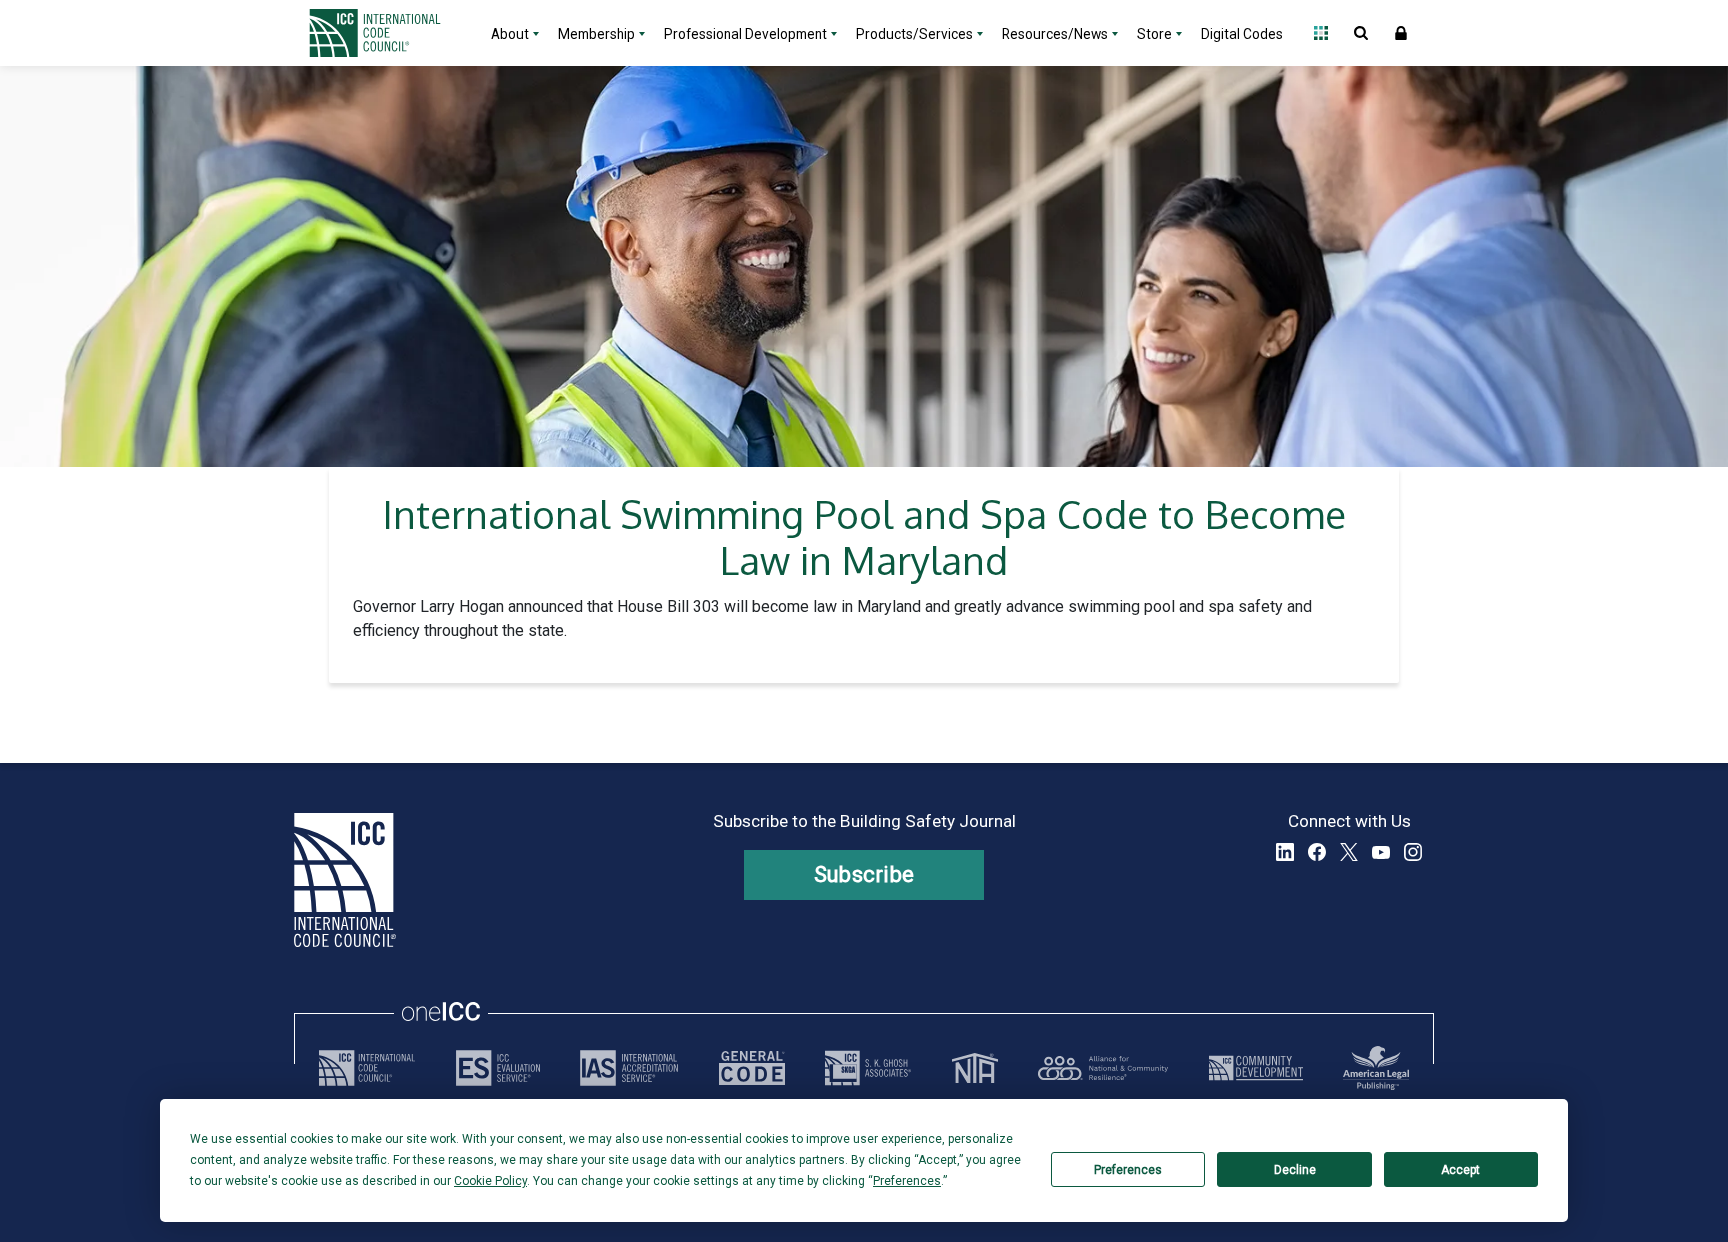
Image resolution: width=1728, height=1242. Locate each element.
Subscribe (864, 874)
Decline (1295, 1170)
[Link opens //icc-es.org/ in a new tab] (498, 1068)
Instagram (1413, 852)
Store (1154, 34)
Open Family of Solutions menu (1321, 33)
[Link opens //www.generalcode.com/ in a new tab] (752, 1068)
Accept (1460, 1170)
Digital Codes (1242, 34)
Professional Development (745, 34)
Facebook (1317, 852)
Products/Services (914, 34)
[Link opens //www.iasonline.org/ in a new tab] (629, 1068)
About (510, 34)
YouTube (1381, 852)
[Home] (387, 33)
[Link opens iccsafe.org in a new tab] (367, 1068)
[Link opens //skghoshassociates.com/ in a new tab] (868, 1068)
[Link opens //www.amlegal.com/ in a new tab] (1376, 1068)
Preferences (1128, 1170)
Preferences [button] (907, 1181)
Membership (596, 34)
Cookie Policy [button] (490, 1181)
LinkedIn (1285, 852)
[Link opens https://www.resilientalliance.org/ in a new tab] (1103, 1068)
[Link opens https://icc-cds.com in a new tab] (1256, 1068)
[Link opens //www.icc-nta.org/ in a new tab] (975, 1068)
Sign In (1401, 33)
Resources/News (1055, 34)
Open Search (1361, 33)
